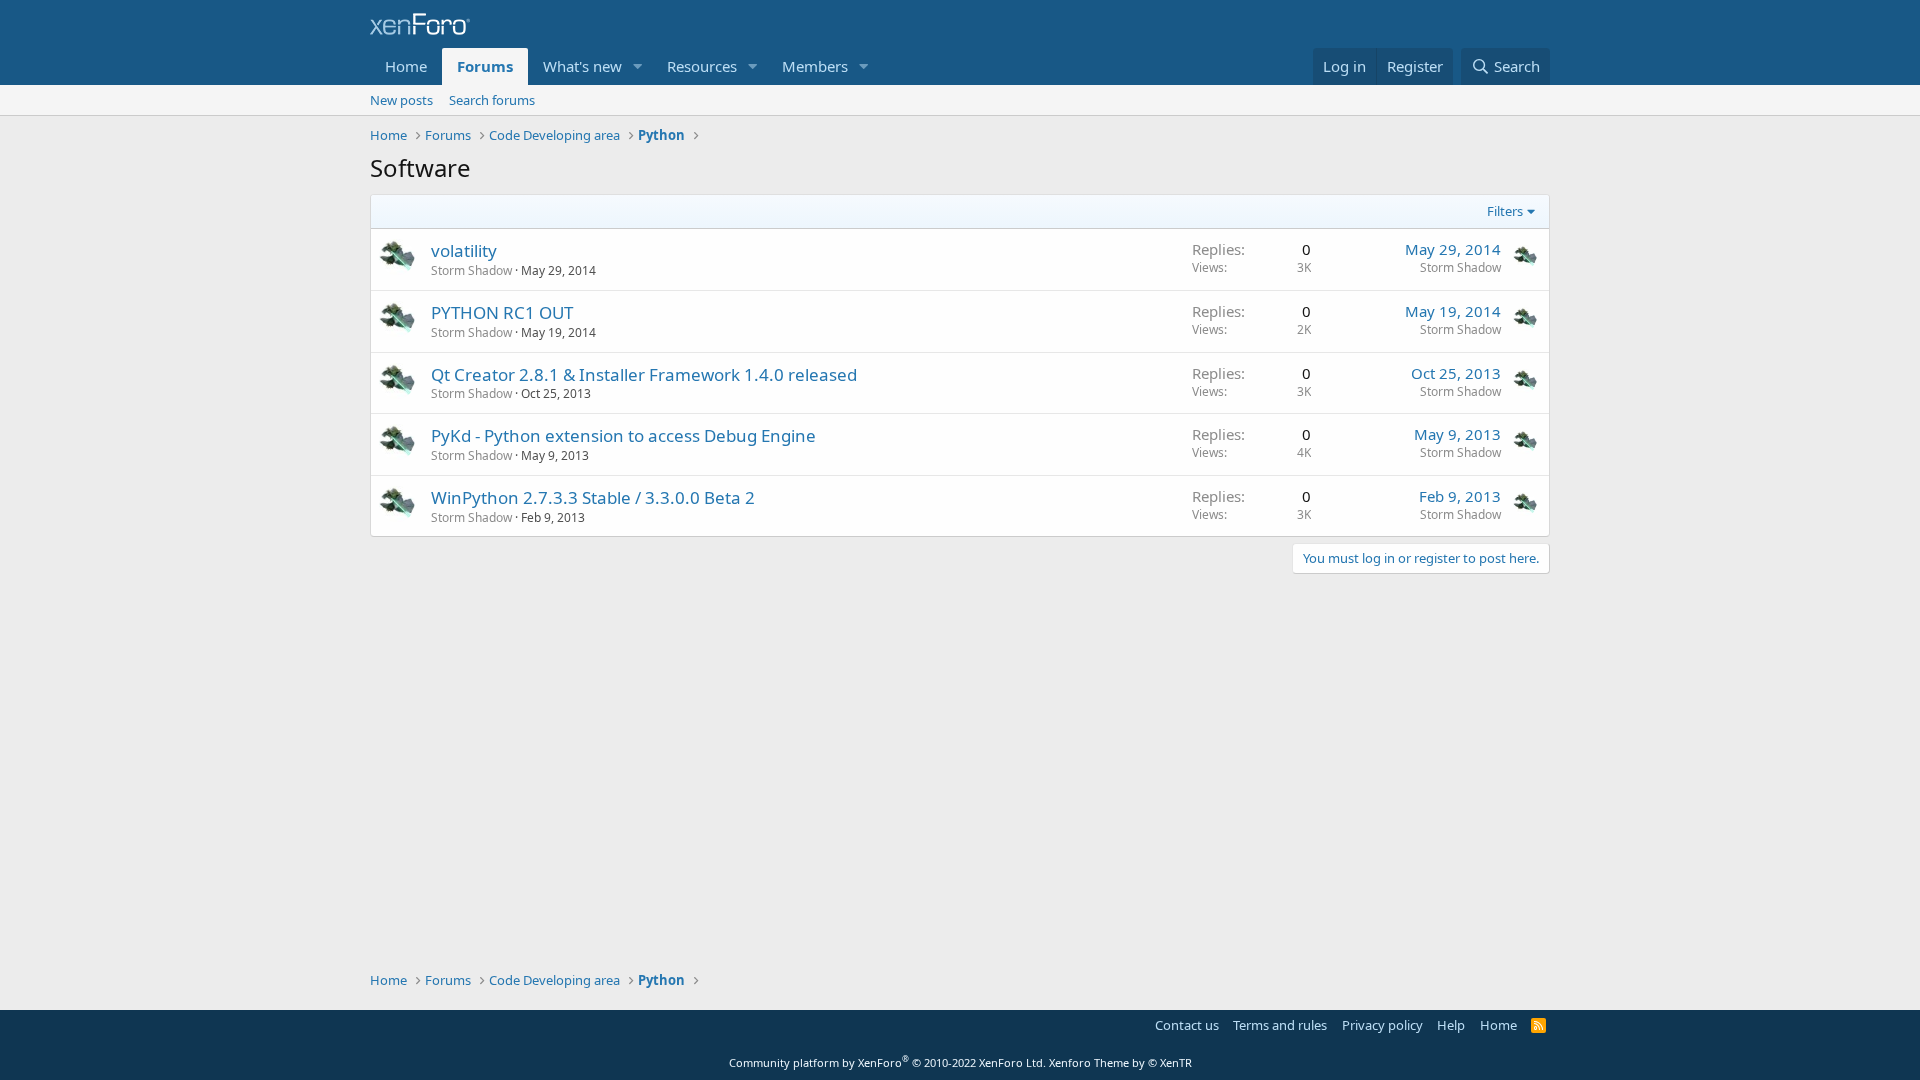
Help (1451, 1025)
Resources (702, 66)
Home (406, 66)
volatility (464, 250)
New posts (401, 100)
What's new (582, 66)
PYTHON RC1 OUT (502, 312)
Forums (485, 66)
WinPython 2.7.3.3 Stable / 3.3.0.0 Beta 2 (593, 497)
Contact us (1187, 1025)
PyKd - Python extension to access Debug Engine (623, 435)
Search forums (492, 100)
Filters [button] (1505, 211)
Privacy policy (1382, 1025)
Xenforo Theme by (1120, 1062)
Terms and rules (1280, 1025)
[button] (638, 66)
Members (815, 66)
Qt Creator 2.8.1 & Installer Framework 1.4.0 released (644, 374)
